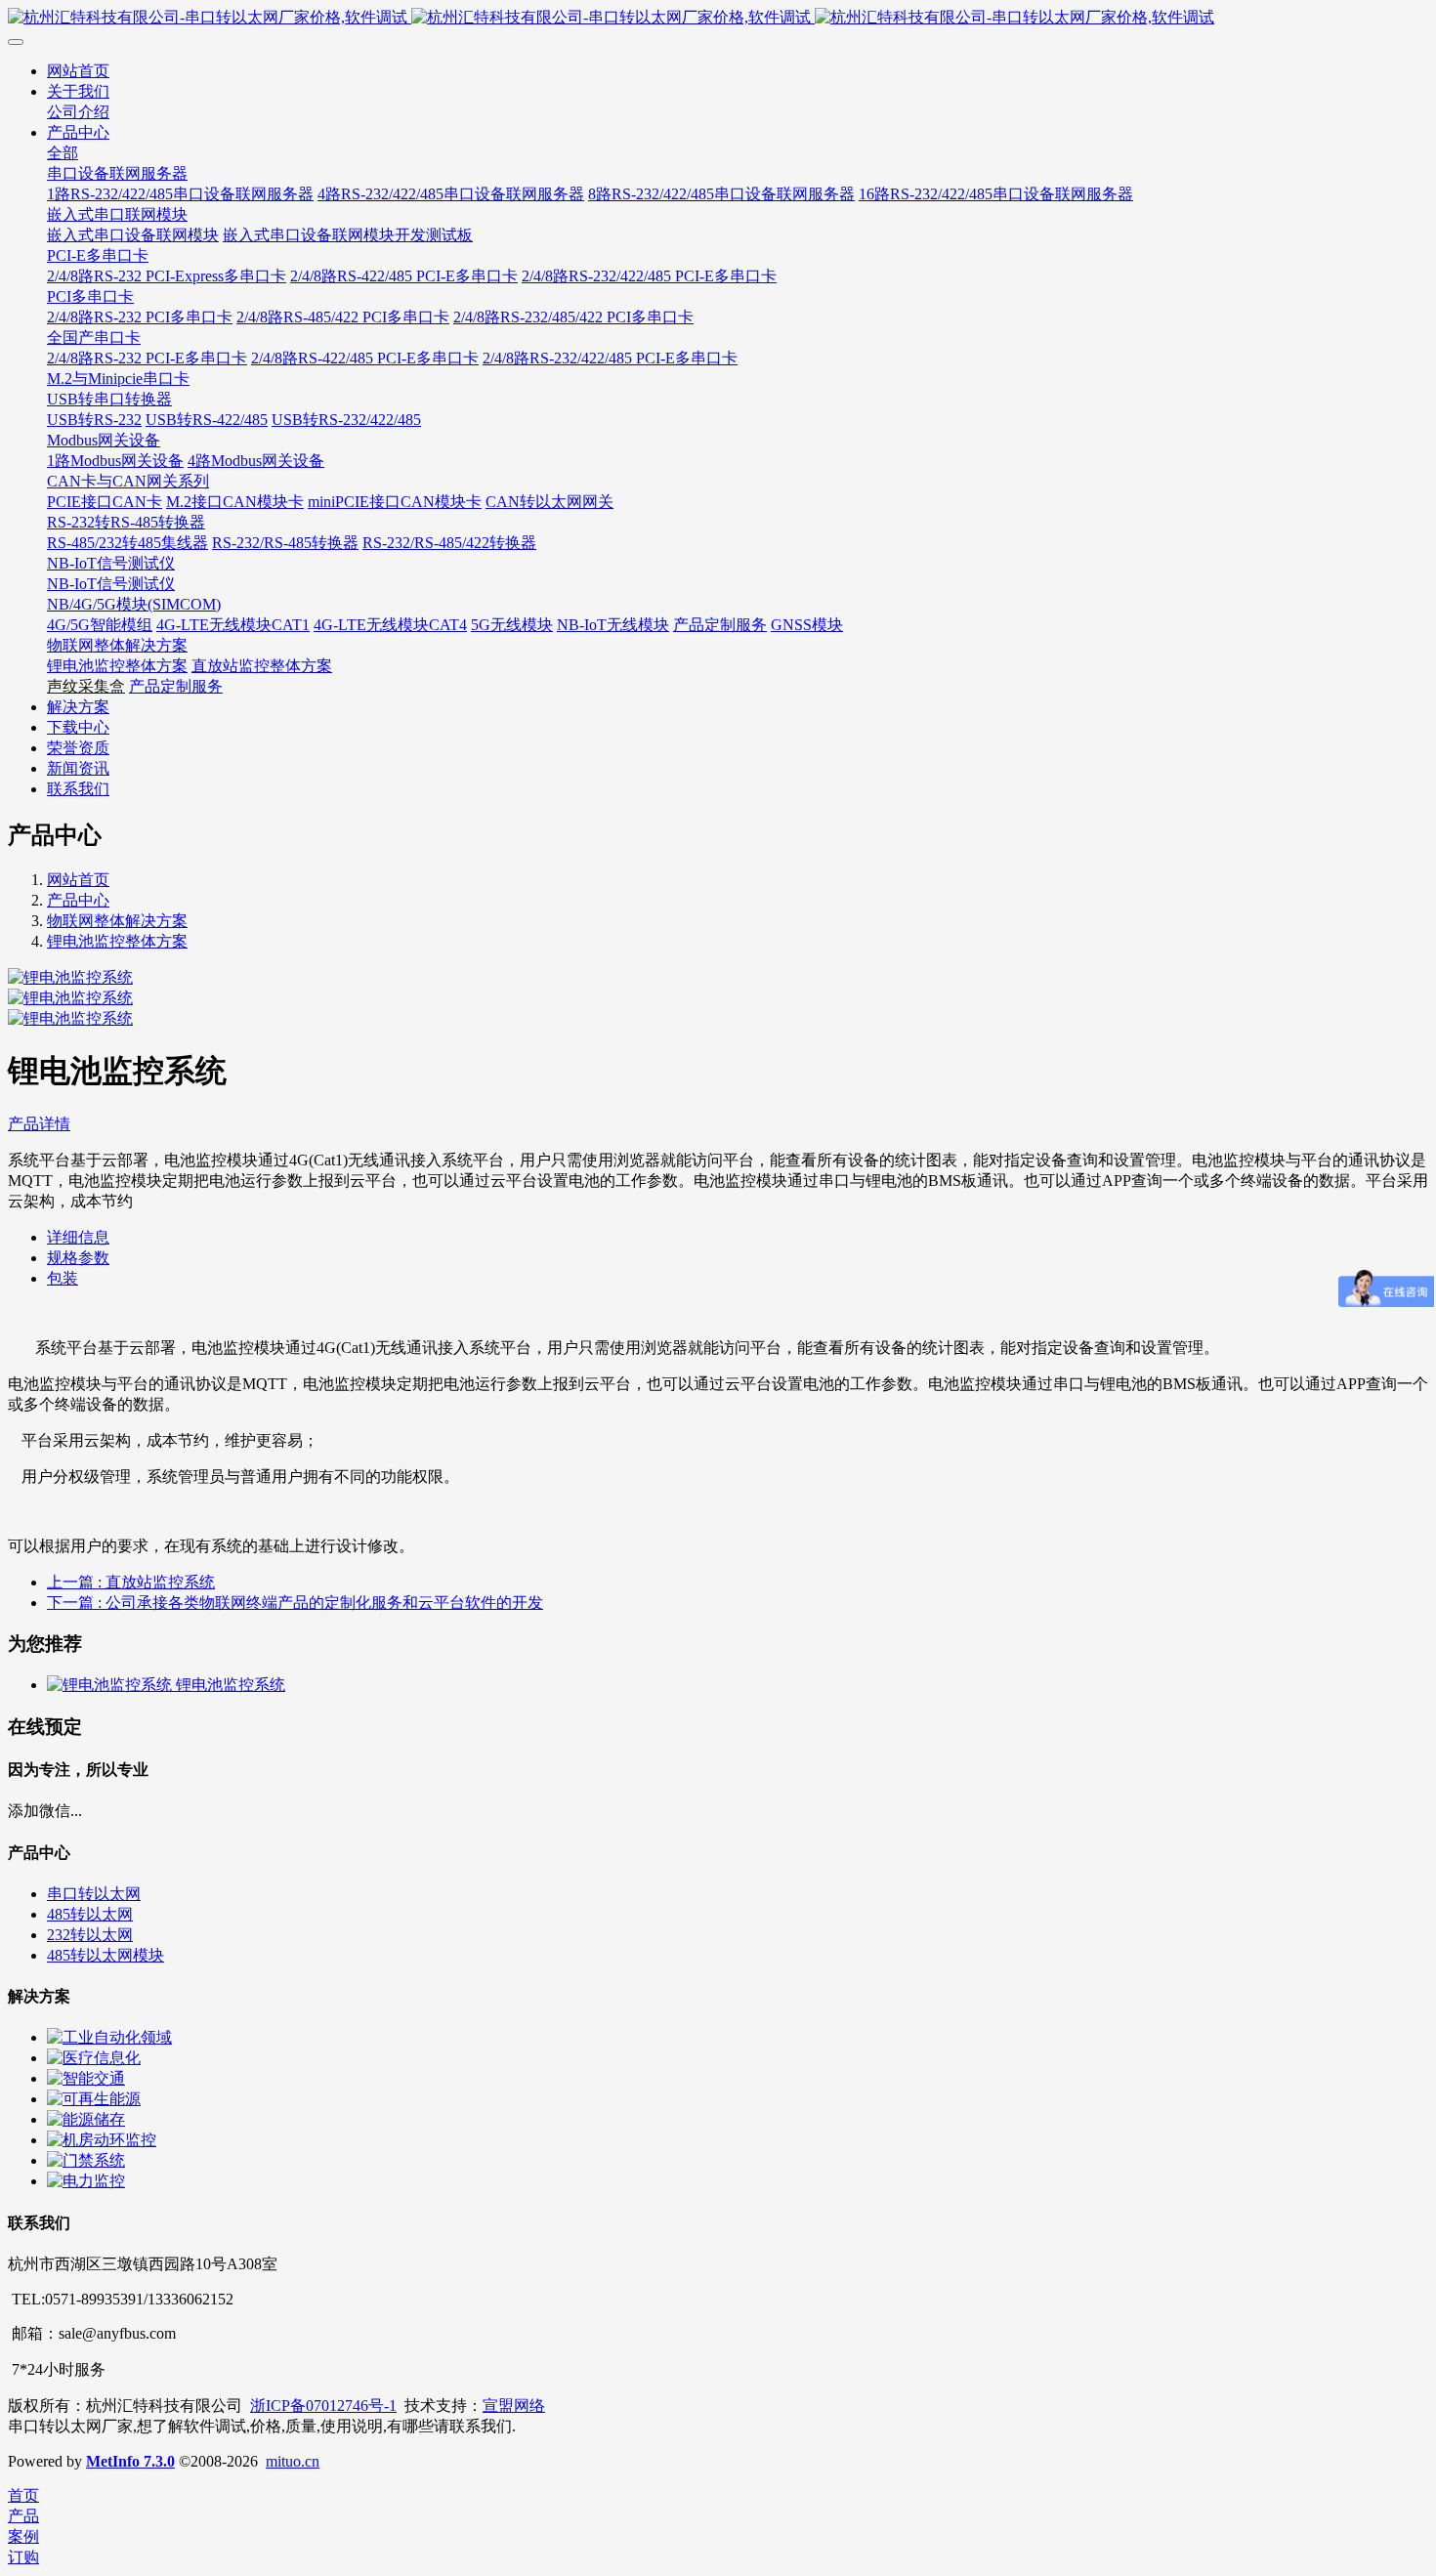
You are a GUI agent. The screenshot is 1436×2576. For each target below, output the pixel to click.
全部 (63, 153)
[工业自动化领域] (109, 2037)
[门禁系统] (86, 2160)
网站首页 (78, 880)
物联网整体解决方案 (117, 921)
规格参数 (78, 1258)
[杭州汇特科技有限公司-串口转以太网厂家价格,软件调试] (718, 18)
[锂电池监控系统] (111, 1685)
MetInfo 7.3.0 (130, 2461)
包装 (63, 1278)
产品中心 (78, 900)
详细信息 (78, 1237)
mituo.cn (293, 2461)
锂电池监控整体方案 (117, 941)
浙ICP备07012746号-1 (323, 2406)
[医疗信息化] (94, 2058)
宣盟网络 (514, 2406)
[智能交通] (86, 2078)
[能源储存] (86, 2119)
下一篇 (295, 1603)
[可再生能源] (94, 2099)
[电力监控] (86, 2181)
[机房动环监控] (102, 2140)
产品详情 (39, 1124)
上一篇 (131, 1582)
